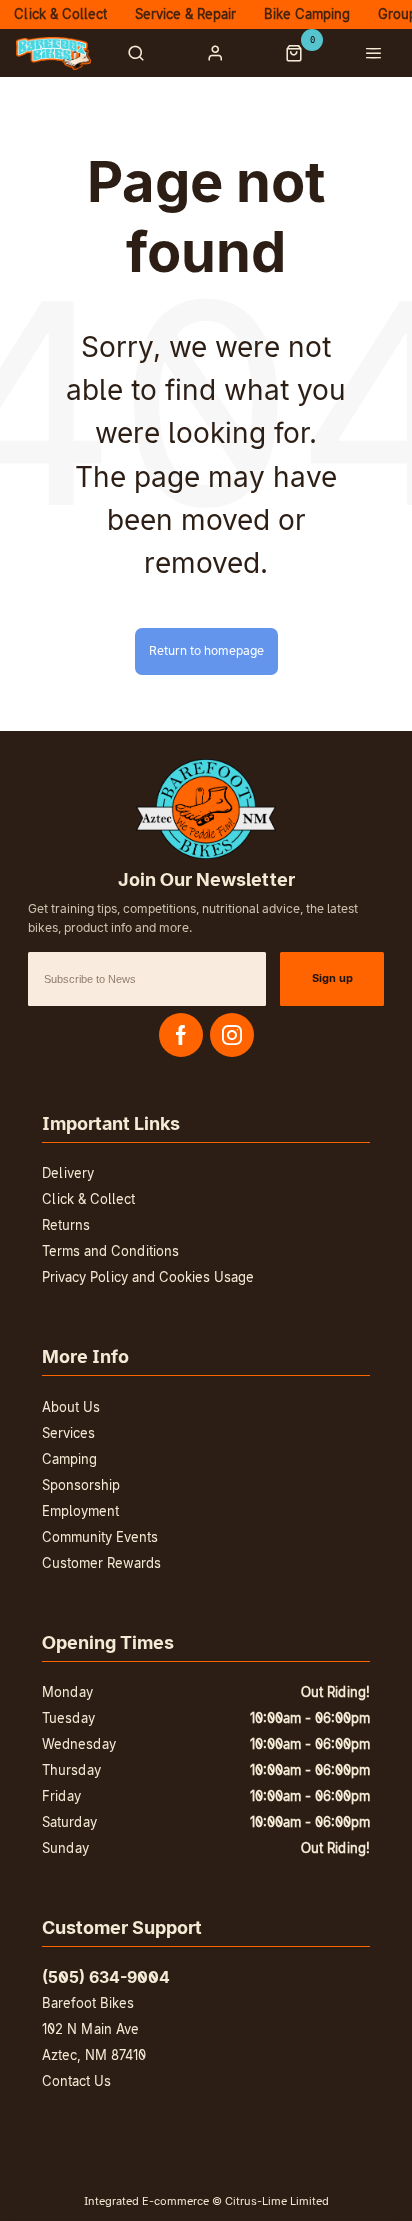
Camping (69, 1459)
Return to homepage (206, 650)
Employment (80, 1511)
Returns (66, 1225)
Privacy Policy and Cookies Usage (148, 1277)
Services (68, 1433)
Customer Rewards (101, 1563)
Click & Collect (88, 1199)
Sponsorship (81, 1485)
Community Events (100, 1537)
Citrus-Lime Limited (277, 2201)
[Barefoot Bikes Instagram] (232, 1035)
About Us (71, 1407)
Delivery (68, 1173)
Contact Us (76, 2081)
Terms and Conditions (110, 1251)
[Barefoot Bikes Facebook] (181, 1035)
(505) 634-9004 (106, 1977)
